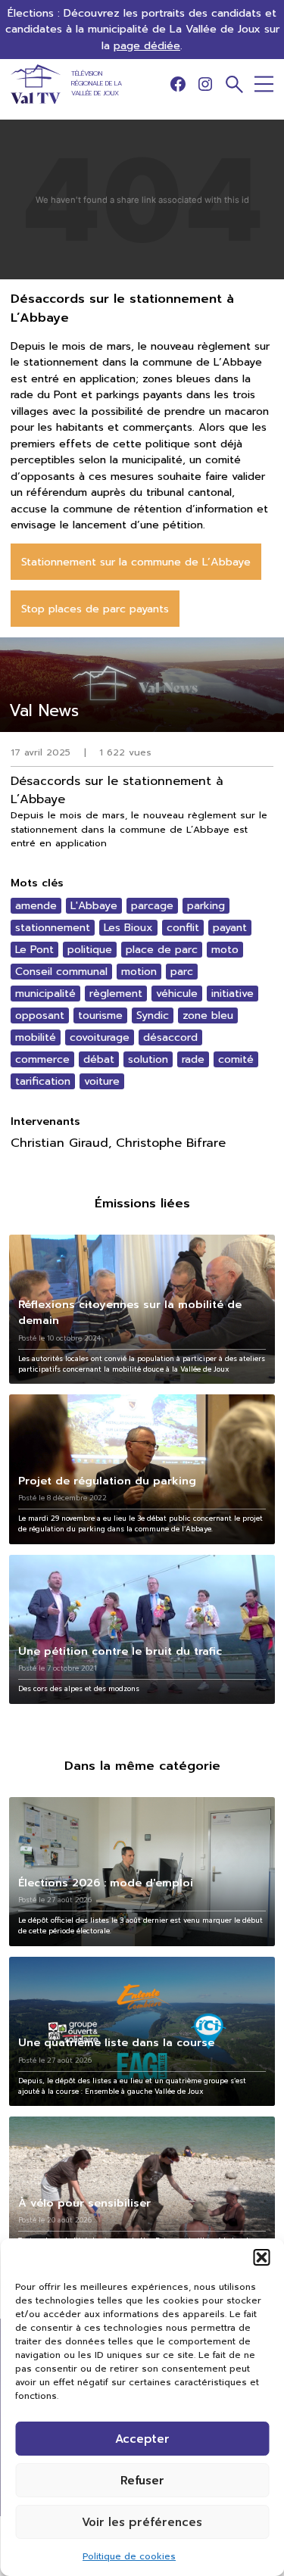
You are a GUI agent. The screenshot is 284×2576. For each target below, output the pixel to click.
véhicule (177, 994)
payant (230, 928)
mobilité (36, 1037)
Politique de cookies (129, 2556)
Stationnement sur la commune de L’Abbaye (136, 562)
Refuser (142, 2481)
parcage (152, 906)
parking (206, 906)
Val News (44, 710)
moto (225, 950)
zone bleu (208, 1015)
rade (193, 1059)
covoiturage (100, 1037)
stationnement (53, 928)
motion (139, 972)
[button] (261, 2257)
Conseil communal (61, 972)
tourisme (100, 1015)
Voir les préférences (142, 2522)
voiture (102, 1081)
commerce (42, 1059)
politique (90, 950)
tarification (43, 1081)
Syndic (153, 1015)
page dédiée (147, 45)
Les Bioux (128, 928)
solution (148, 1059)
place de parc (162, 950)
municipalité (45, 994)
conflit (183, 928)
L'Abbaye (94, 906)
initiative (233, 994)
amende (36, 906)
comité (236, 1059)
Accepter (142, 2439)
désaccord (170, 1037)
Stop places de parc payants (95, 609)
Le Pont (34, 950)
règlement (116, 994)
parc (182, 972)
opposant (40, 1015)
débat (99, 1059)
